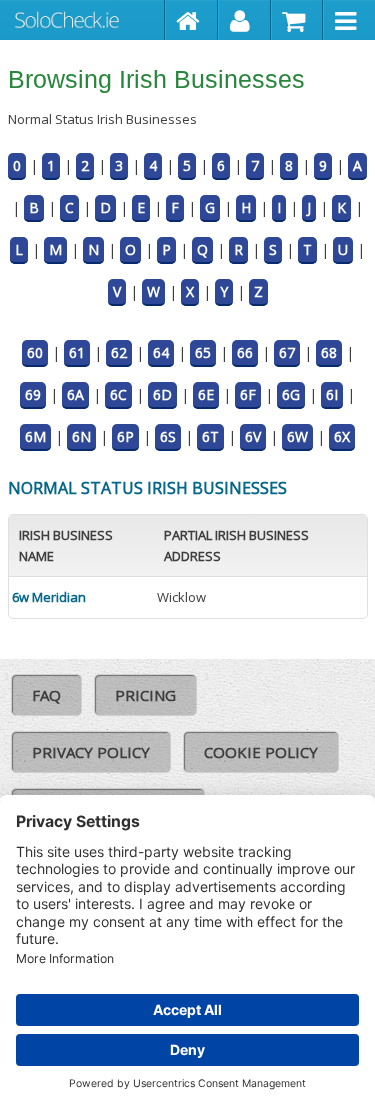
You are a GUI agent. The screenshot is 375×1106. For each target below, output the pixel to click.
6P (125, 436)
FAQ (46, 695)
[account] (244, 20)
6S (168, 436)
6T (210, 436)
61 (77, 352)
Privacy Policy (91, 752)
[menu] (349, 20)
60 (35, 352)
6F (248, 394)
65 (203, 352)
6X (342, 436)
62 (119, 352)
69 (33, 394)
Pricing (145, 695)
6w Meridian (49, 597)
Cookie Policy (261, 752)
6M (35, 436)
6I (332, 394)
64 (161, 352)
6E (206, 394)
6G (291, 394)
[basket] (297, 20)
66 (245, 352)
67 (287, 352)
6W (297, 436)
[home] (191, 20)
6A (75, 394)
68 (329, 352)
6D (162, 394)
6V (253, 436)
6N (81, 436)
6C (118, 394)
